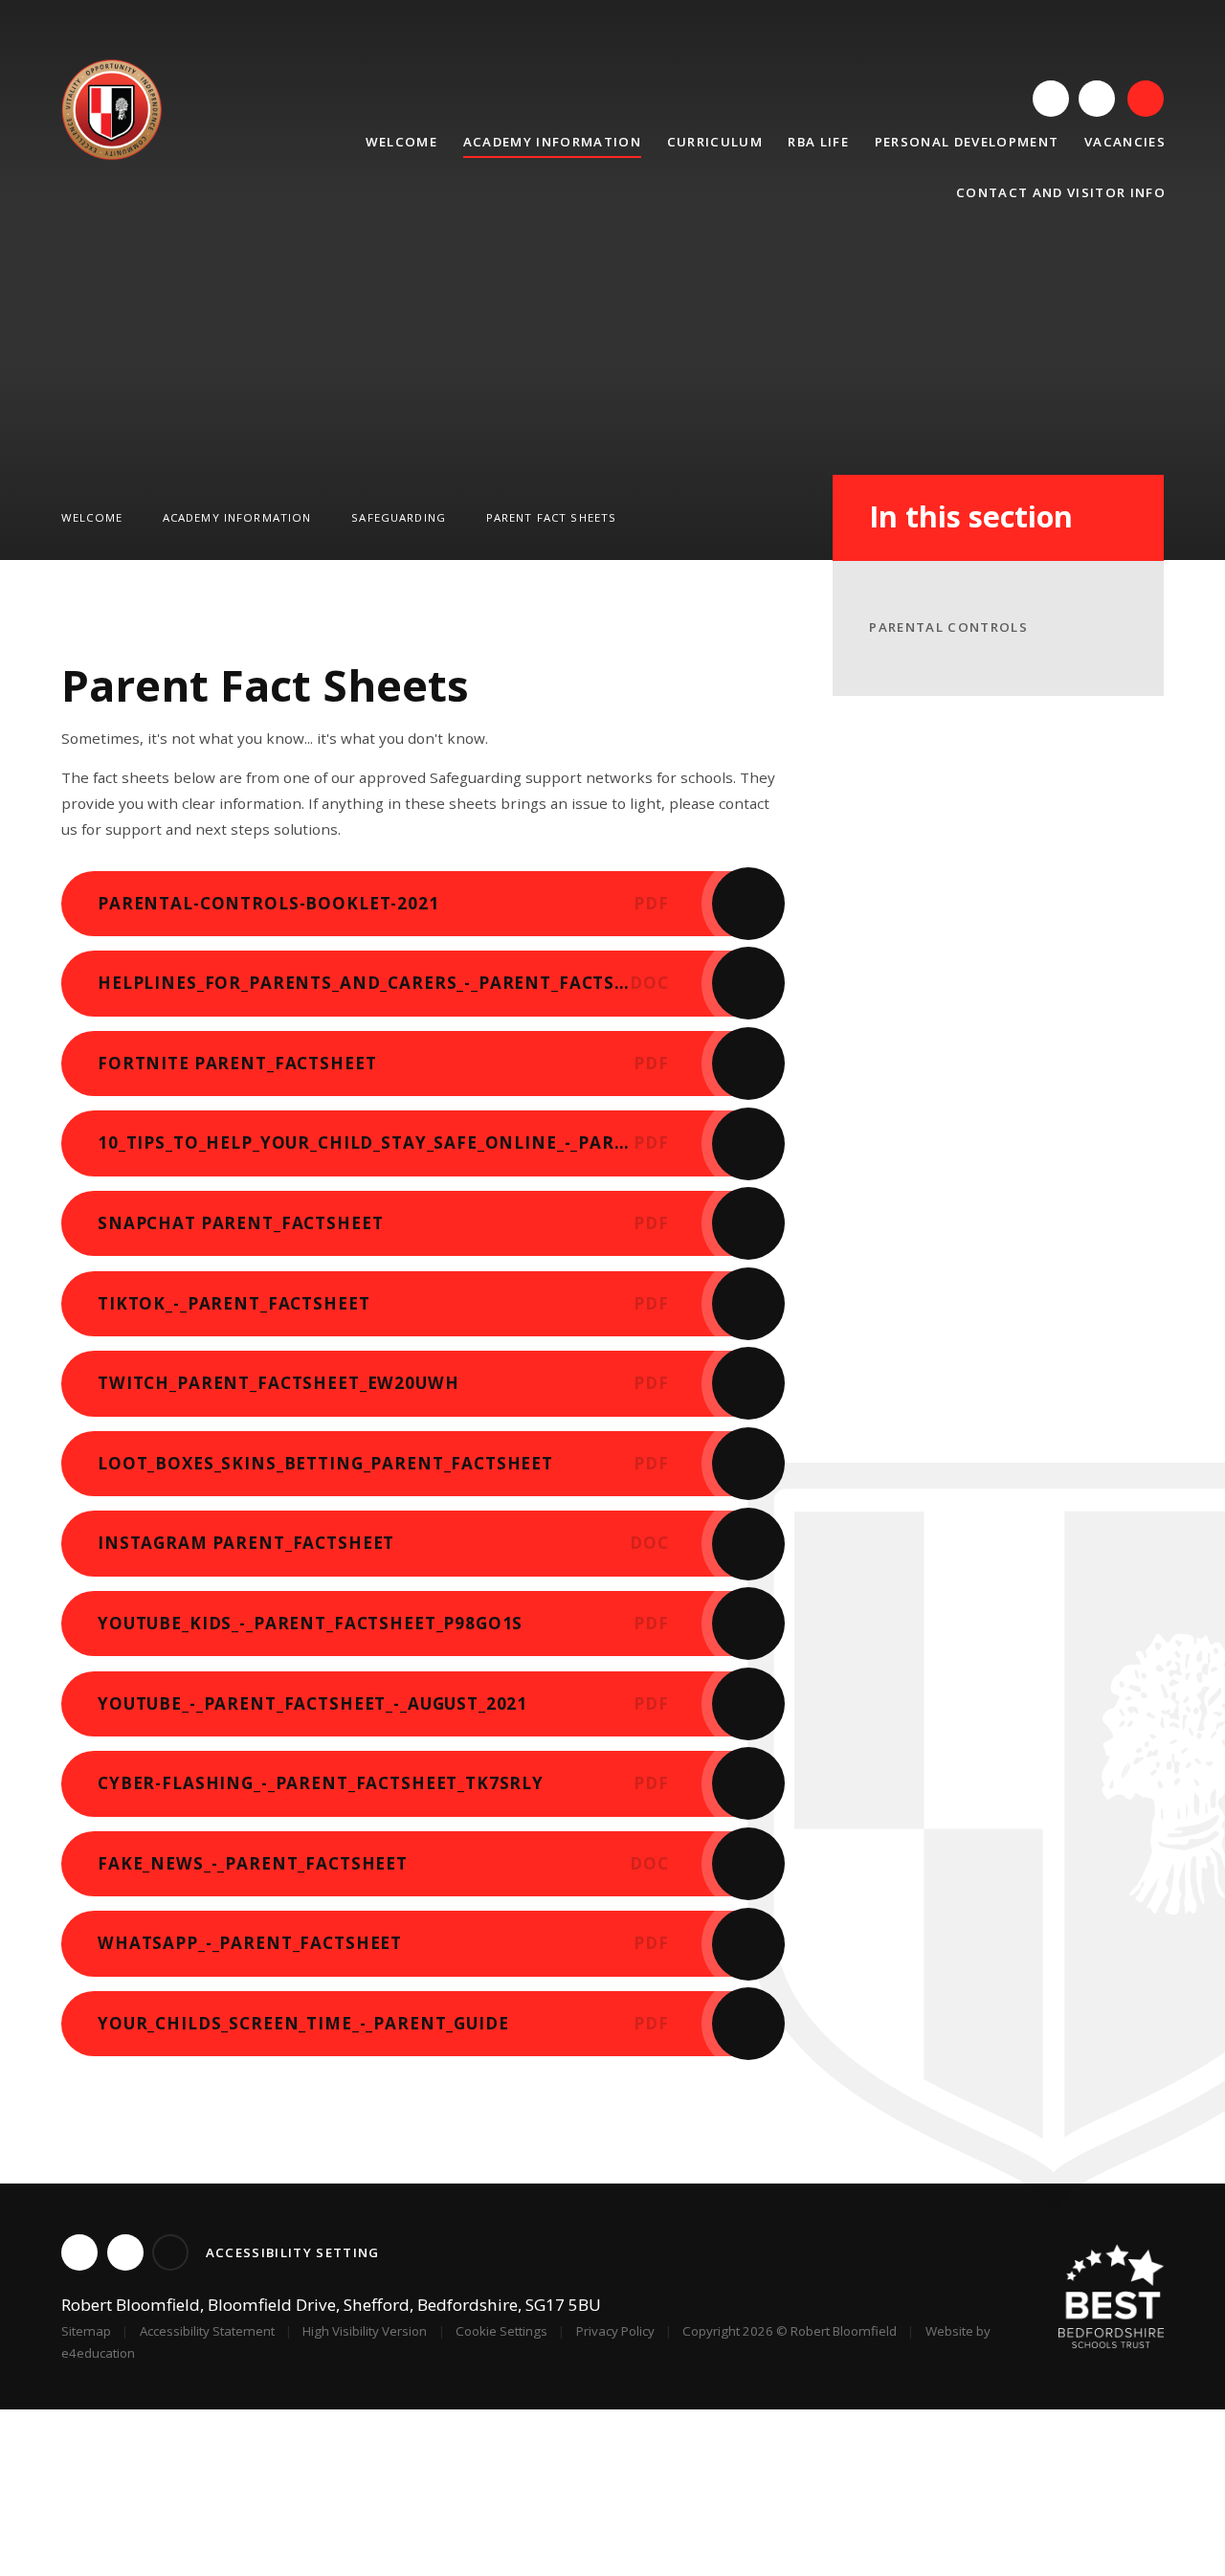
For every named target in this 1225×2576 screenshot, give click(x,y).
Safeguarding (399, 517)
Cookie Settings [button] (501, 2331)
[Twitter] (1051, 99)
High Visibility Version (365, 2331)
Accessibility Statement (207, 2331)
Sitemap (86, 2331)
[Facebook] (1097, 99)
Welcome (92, 517)
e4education (98, 2353)
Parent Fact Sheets (552, 517)
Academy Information (237, 517)
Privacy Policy (615, 2331)
